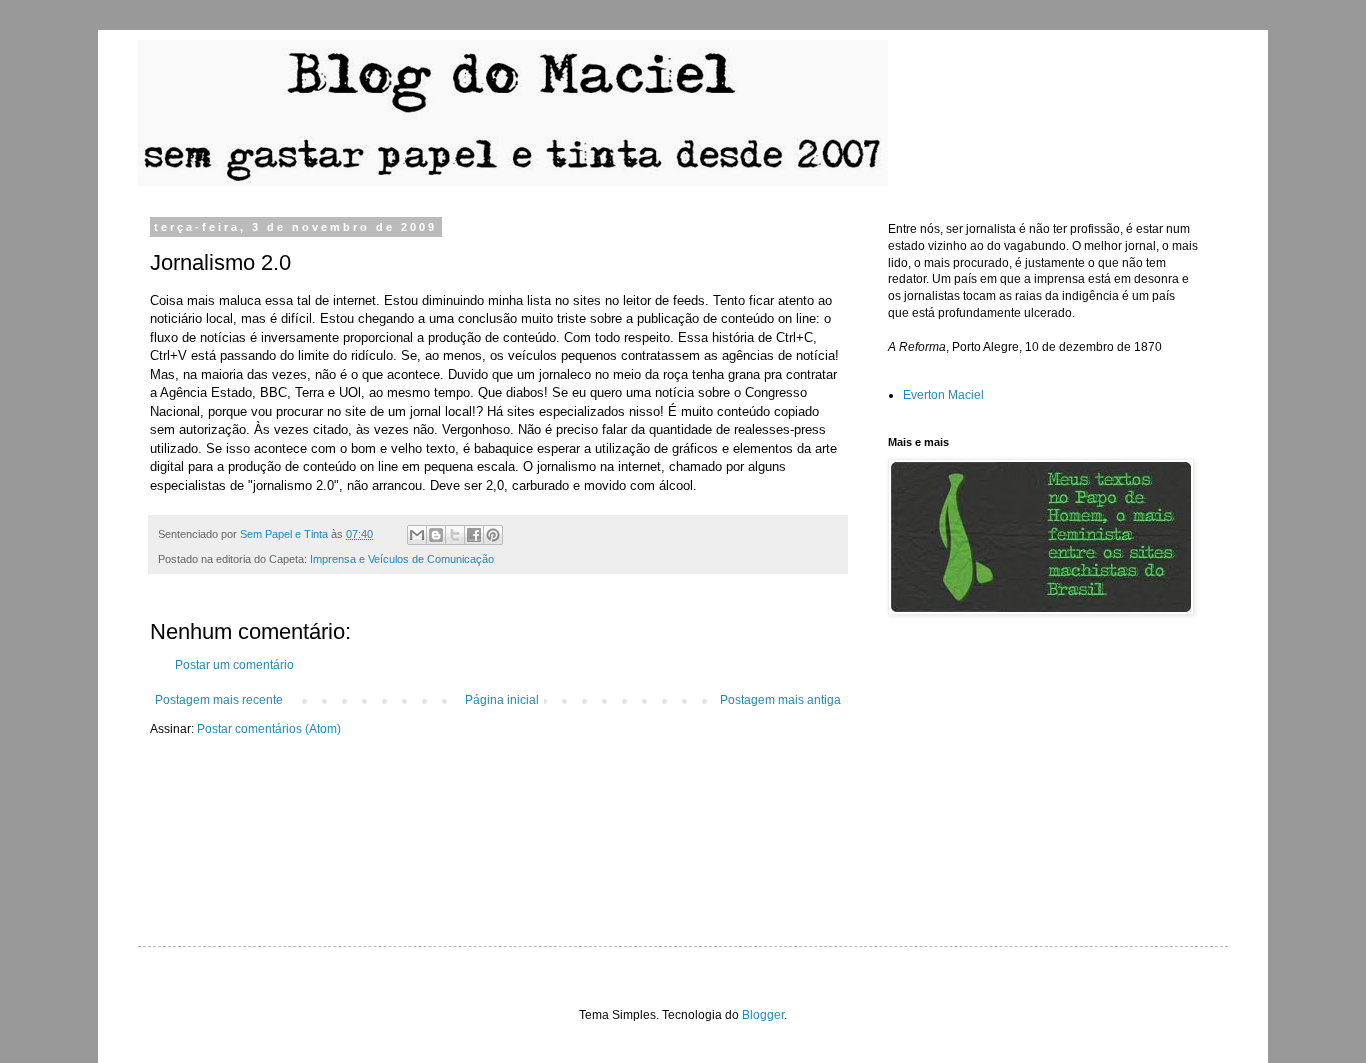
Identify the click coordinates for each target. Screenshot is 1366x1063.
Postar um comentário (234, 665)
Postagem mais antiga (780, 700)
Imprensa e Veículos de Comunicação (402, 559)
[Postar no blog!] (436, 535)
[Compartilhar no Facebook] (474, 535)
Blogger (763, 1015)
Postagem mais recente (219, 700)
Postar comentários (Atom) (269, 729)
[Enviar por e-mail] (417, 535)
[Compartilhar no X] (455, 535)
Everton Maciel (943, 395)
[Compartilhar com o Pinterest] (493, 535)
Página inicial (502, 700)
